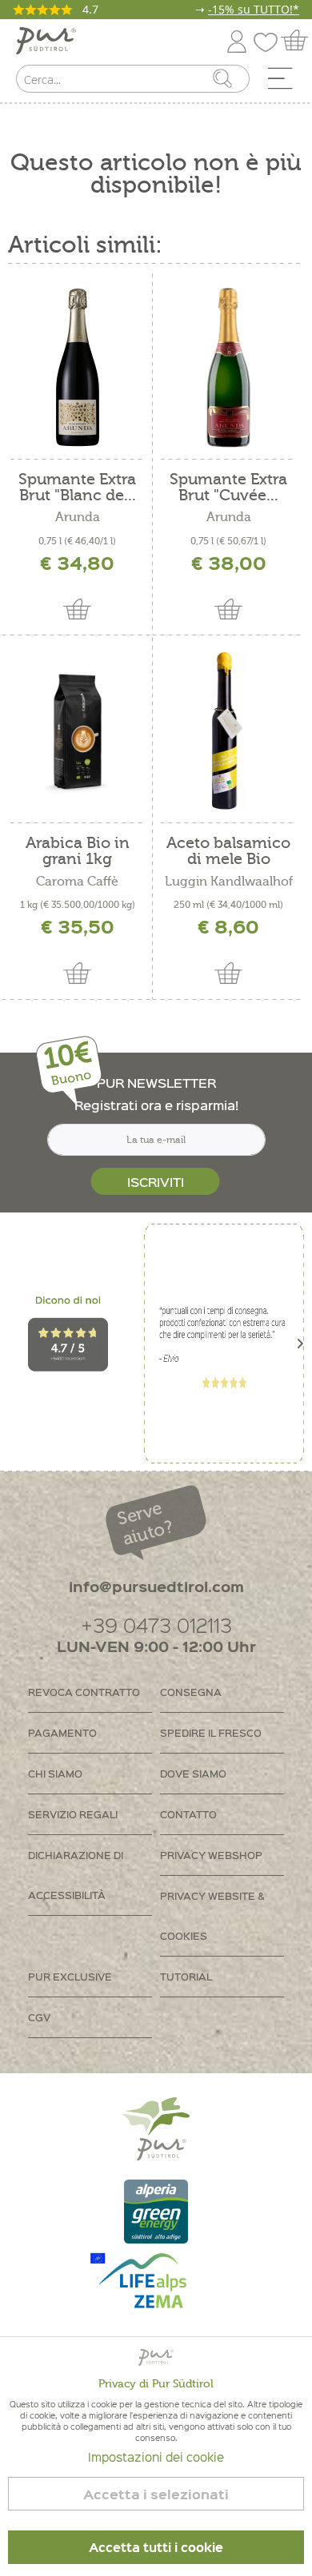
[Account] (237, 39)
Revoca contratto (84, 1692)
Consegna (191, 1692)
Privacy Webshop (211, 1855)
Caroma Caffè (77, 882)
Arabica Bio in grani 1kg (78, 851)
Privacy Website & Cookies (212, 1915)
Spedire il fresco (211, 1732)
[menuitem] (286, 82)
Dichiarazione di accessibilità (76, 1875)
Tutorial (186, 1976)
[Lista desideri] (270, 39)
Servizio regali (73, 1814)
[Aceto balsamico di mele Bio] (228, 731)
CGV (39, 2017)
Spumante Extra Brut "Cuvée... (228, 488)
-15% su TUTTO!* (254, 9)
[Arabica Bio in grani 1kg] (78, 731)
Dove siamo (193, 1773)
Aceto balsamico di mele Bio (228, 851)
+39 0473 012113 (156, 1624)
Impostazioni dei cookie (156, 2457)
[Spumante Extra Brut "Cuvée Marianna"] (228, 368)
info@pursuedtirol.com (156, 1586)
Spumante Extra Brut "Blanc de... (77, 488)
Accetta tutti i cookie (156, 2547)
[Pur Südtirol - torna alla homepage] (46, 41)
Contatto (188, 1814)
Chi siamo (55, 1773)
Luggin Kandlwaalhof (229, 882)
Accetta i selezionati (156, 2494)
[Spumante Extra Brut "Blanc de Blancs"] (78, 368)
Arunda (78, 517)
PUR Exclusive (70, 1976)
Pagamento (62, 1732)
